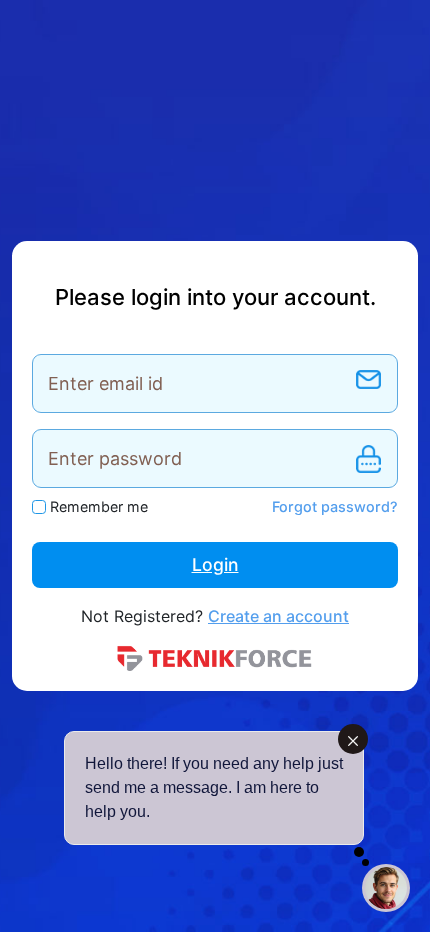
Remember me (99, 506)
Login (215, 564)
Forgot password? (335, 506)
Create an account (278, 616)
